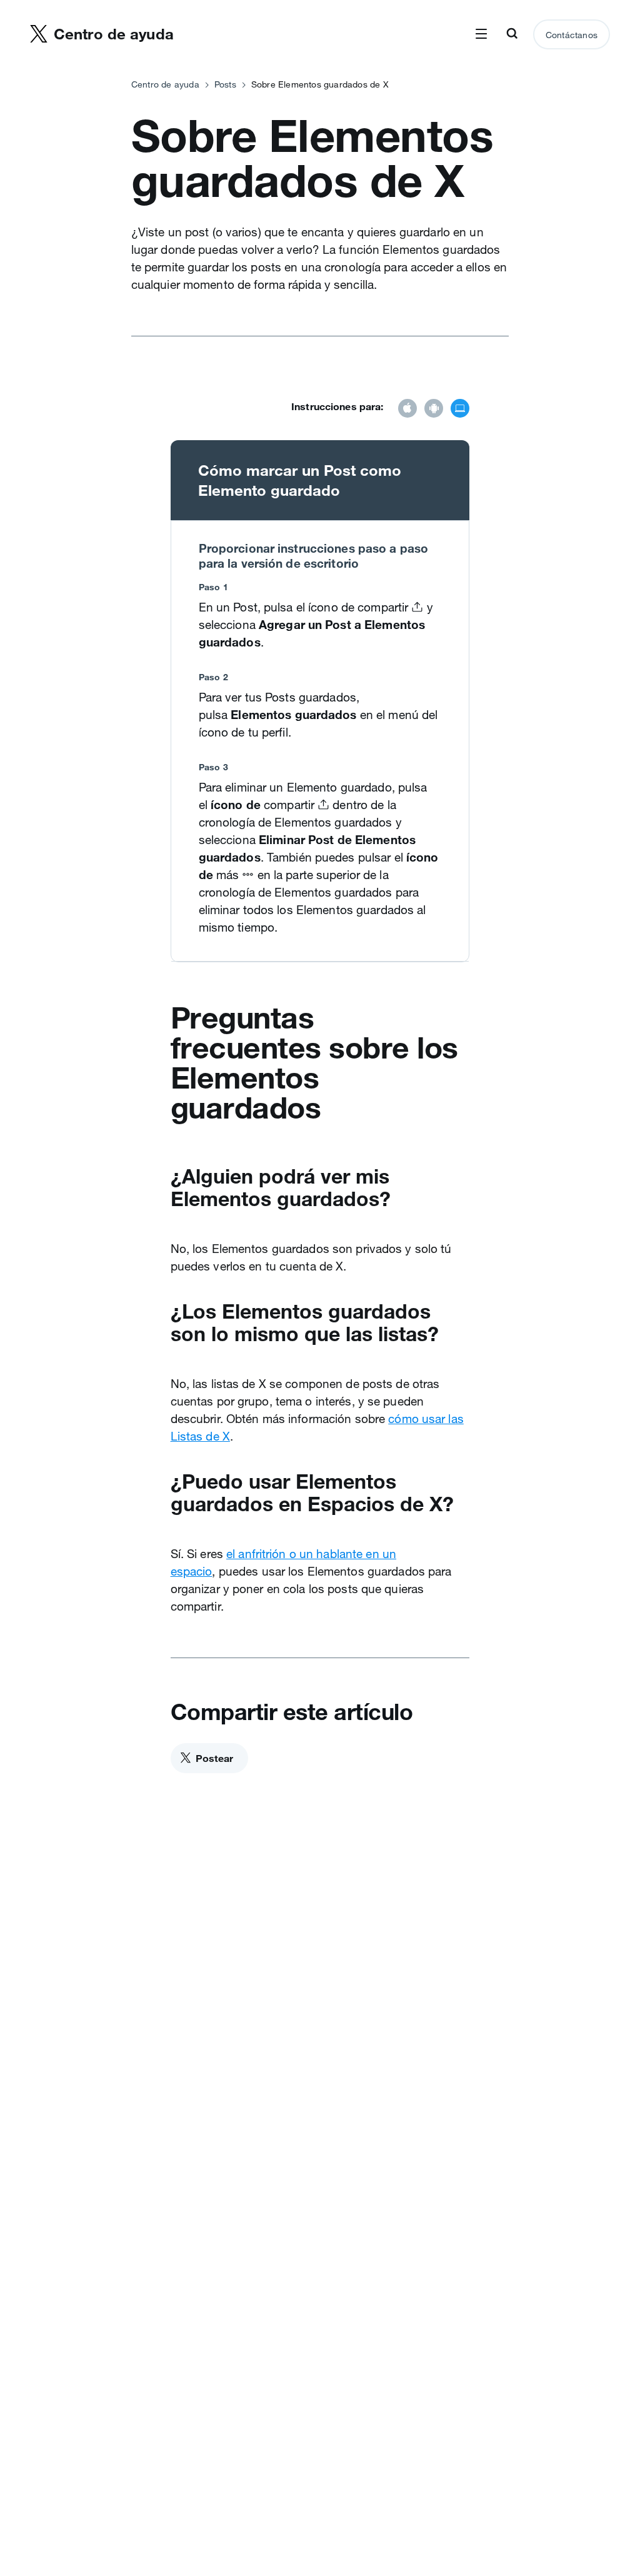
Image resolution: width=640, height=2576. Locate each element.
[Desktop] (460, 410)
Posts (225, 84)
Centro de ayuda (165, 84)
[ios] (407, 410)
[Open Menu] (481, 34)
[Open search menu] (512, 34)
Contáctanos (572, 35)
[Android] (434, 410)
